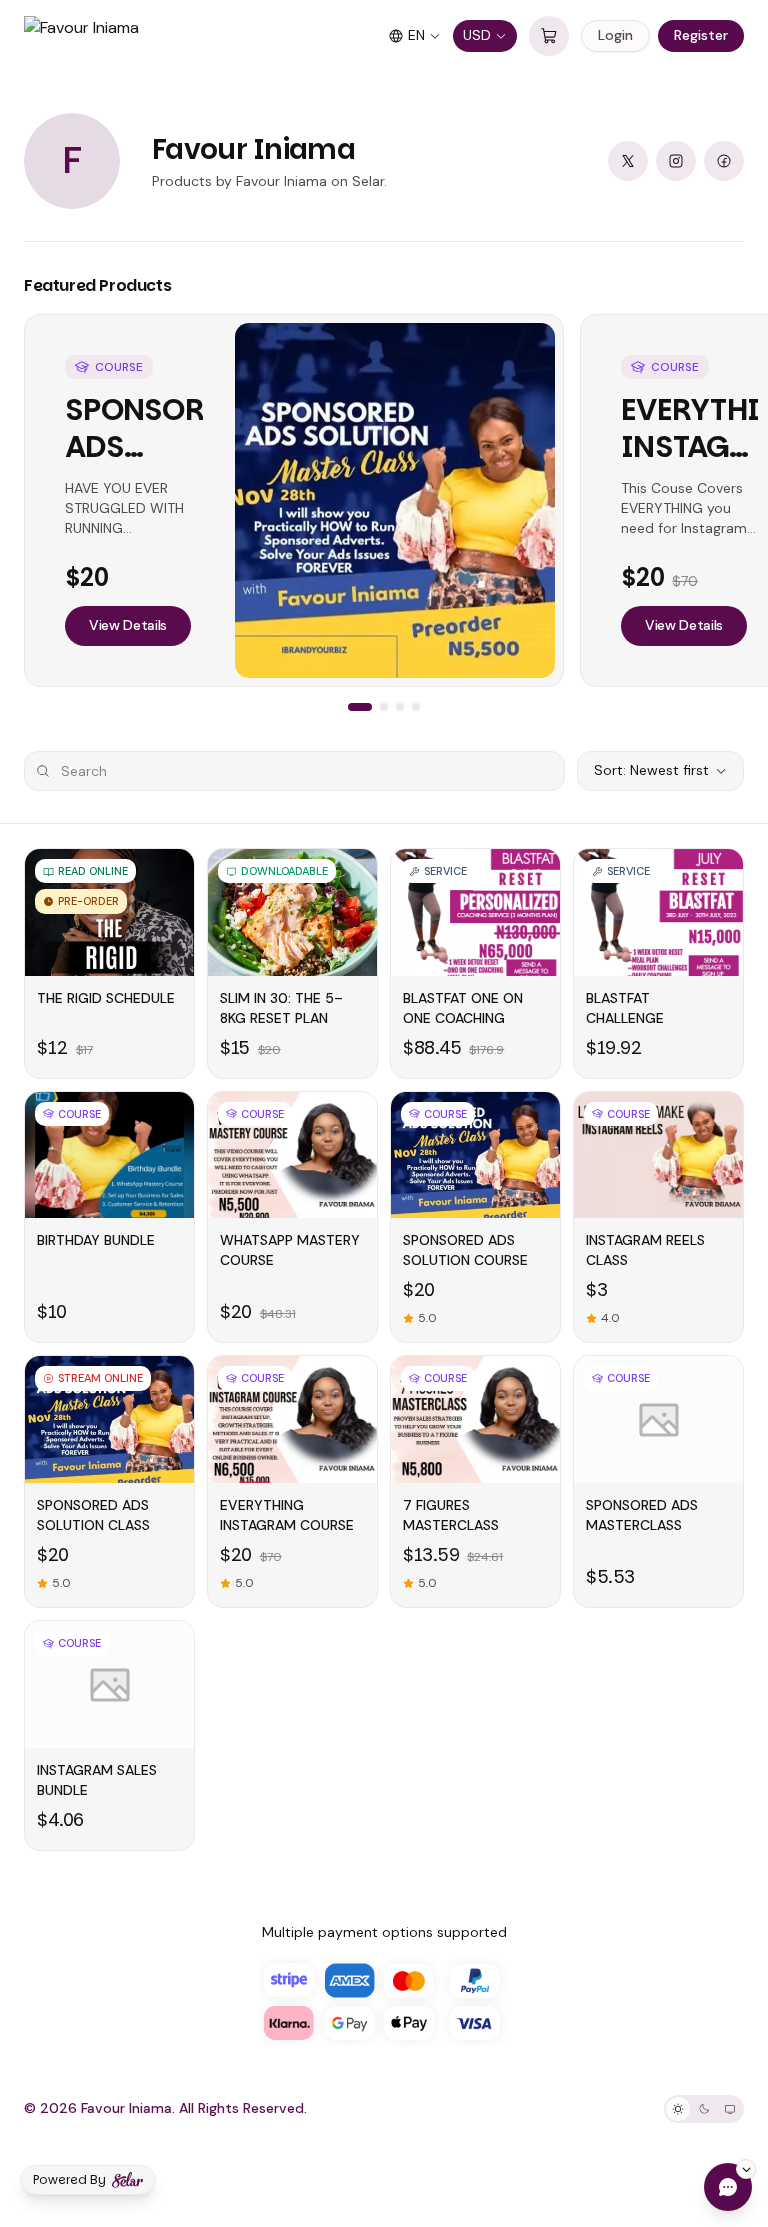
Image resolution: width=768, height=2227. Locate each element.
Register (701, 35)
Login (615, 35)
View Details (128, 625)
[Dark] (704, 2109)
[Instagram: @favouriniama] (676, 161)
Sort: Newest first (651, 770)
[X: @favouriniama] (628, 161)
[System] (730, 2109)
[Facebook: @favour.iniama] (724, 161)
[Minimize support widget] (746, 2169)
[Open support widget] (728, 2187)
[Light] (678, 2109)
